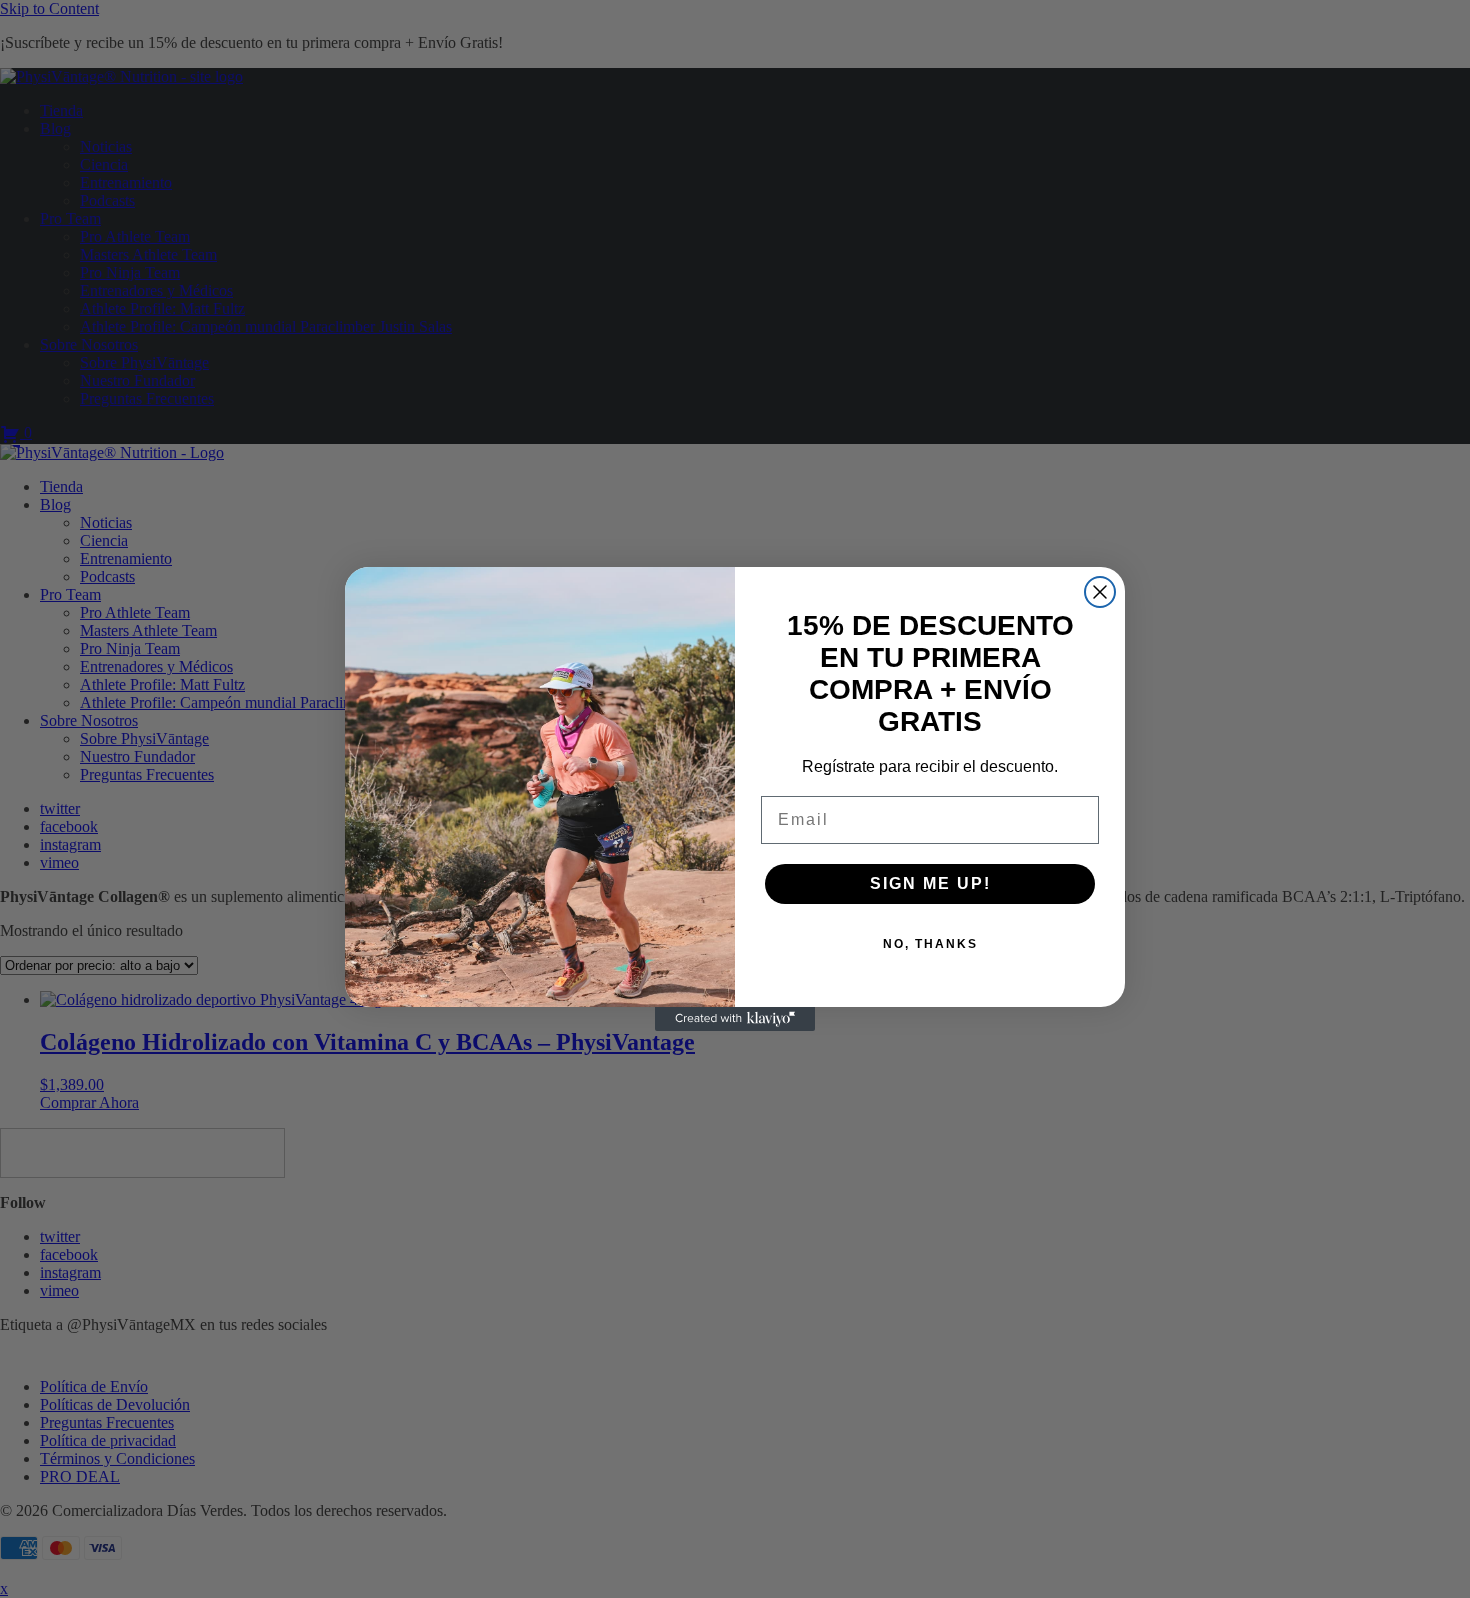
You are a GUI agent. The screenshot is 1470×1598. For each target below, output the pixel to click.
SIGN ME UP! (930, 883)
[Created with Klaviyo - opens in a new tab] (735, 1019)
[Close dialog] (1100, 592)
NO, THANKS (930, 944)
